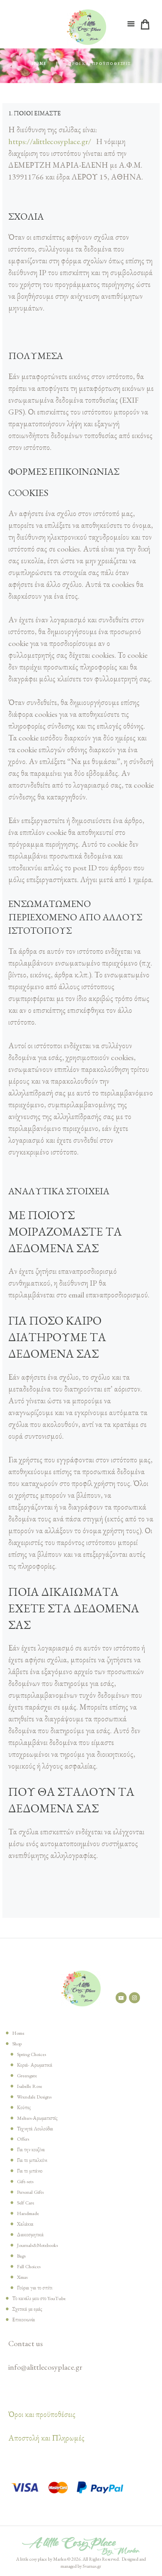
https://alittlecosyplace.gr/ (50, 141)
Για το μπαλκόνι (32, 2160)
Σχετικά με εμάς (27, 2309)
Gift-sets (25, 2181)
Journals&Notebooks (37, 2245)
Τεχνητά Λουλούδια (35, 2129)
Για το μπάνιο (30, 2171)
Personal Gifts (30, 2192)
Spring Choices (31, 2054)
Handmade (28, 2213)
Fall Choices (29, 2266)
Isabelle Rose (29, 2086)
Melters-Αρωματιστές (37, 2118)
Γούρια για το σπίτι (35, 2288)
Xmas (22, 2277)
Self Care (26, 2203)
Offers (23, 2139)
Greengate (27, 2075)
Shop (17, 2044)
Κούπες (24, 2107)
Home (39, 64)
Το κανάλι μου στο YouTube (39, 2298)
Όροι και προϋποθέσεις (42, 2414)
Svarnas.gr (92, 2566)
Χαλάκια (25, 2224)
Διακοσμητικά (30, 2235)
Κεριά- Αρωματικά (35, 2065)
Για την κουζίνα (31, 2149)
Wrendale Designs (34, 2097)
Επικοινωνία (24, 2320)
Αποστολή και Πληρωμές (46, 2438)
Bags (21, 2256)
